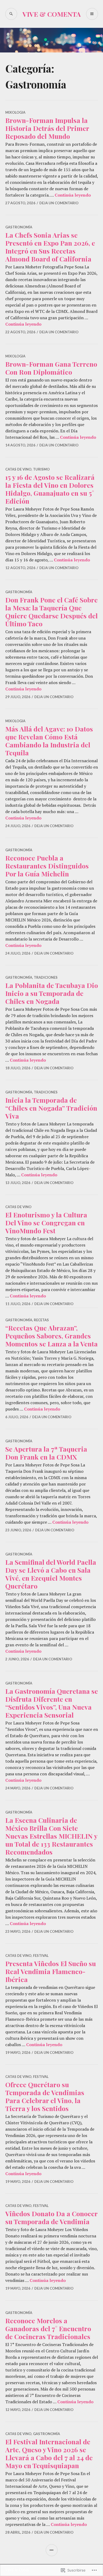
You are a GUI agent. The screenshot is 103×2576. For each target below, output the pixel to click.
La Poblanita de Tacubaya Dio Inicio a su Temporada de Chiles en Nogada (52, 993)
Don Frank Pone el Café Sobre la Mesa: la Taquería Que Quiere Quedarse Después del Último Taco (51, 612)
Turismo (41, 469)
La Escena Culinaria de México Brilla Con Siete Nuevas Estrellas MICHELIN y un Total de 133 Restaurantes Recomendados (51, 1836)
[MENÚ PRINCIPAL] (92, 14)
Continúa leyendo (73, 195)
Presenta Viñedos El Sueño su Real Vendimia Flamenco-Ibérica (51, 1971)
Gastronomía (19, 227)
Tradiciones (46, 977)
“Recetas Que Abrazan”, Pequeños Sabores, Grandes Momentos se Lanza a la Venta (51, 1336)
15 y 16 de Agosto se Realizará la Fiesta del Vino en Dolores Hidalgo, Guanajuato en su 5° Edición (50, 489)
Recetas (41, 1320)
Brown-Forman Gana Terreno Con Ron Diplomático (51, 368)
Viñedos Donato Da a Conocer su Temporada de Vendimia (51, 2217)
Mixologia (15, 112)
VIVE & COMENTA (52, 14)
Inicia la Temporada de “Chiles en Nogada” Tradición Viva (51, 1108)
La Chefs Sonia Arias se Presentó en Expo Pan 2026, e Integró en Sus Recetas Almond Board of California (50, 247)
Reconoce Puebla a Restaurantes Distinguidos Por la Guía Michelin (47, 866)
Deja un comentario (59, 203)
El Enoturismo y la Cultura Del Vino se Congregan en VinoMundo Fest (46, 1223)
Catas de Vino (18, 469)
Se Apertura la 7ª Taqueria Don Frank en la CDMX (46, 1453)
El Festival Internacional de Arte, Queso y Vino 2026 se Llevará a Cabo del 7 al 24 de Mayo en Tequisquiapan (49, 2453)
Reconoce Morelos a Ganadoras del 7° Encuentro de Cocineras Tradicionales (48, 2328)
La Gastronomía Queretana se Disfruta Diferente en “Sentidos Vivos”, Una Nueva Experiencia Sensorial (52, 1703)
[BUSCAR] (11, 14)
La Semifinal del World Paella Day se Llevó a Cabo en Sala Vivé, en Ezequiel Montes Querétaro (51, 1574)
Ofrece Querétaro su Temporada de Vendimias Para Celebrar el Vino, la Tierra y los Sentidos (45, 2096)
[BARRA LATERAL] (52, 2550)
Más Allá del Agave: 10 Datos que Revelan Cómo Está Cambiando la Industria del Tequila (49, 741)
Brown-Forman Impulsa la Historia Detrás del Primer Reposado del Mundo (47, 128)
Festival (41, 1956)
